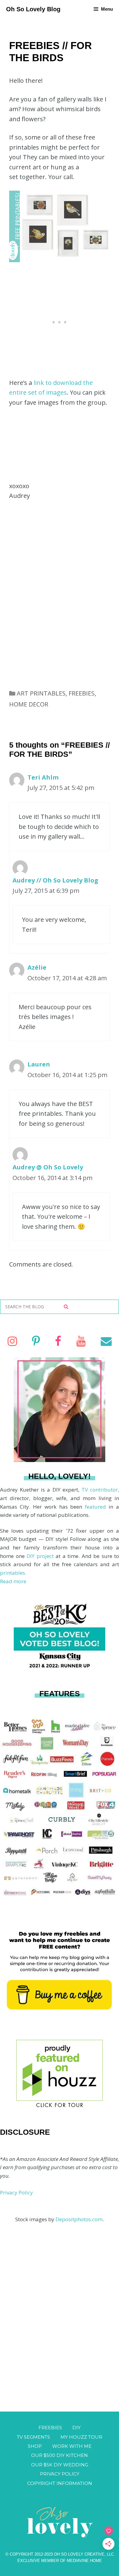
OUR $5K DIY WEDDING (60, 2465)
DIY (76, 2428)
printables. (13, 1573)
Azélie (37, 967)
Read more (13, 1581)
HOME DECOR (29, 704)
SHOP (35, 2446)
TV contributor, (100, 1490)
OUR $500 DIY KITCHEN (60, 2455)
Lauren (39, 1064)
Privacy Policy (16, 2192)
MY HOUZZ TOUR (81, 2437)
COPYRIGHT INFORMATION (60, 2483)
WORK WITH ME (72, 2446)
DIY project (41, 1556)
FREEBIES (82, 693)
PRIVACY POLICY (60, 2474)
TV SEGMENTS (33, 2437)
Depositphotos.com (79, 2219)
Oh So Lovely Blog (33, 9)
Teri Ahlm (43, 777)
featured (97, 1507)
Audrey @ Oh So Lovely (48, 1167)
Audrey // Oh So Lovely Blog (55, 880)
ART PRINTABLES (41, 693)
